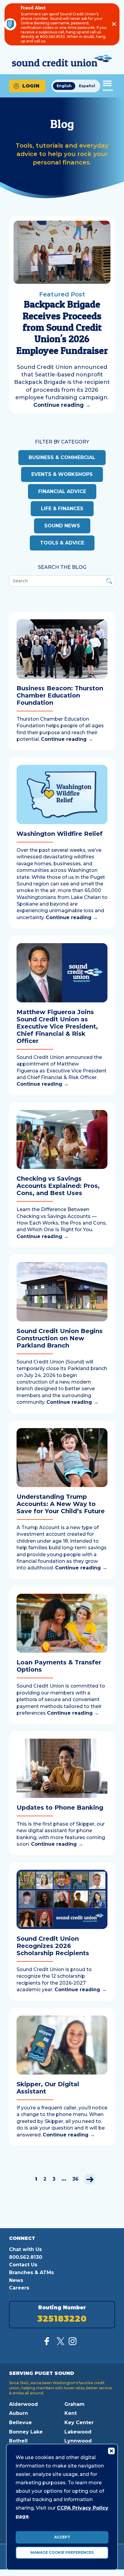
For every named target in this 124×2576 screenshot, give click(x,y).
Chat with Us (25, 2249)
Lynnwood (78, 2441)
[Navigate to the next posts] (90, 2179)
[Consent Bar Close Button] (111, 2451)
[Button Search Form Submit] (109, 582)
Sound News (62, 526)
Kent (71, 2413)
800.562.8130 (26, 2257)
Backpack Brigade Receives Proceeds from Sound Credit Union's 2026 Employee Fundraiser (62, 327)
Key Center (79, 2423)
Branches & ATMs (31, 2272)
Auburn (19, 2413)
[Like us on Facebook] (48, 2343)
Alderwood (23, 2404)
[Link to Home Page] (62, 61)
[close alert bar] (114, 24)
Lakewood (78, 2432)
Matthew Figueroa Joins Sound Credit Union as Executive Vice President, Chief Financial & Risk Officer (57, 1026)
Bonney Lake (26, 2432)
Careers (19, 2288)
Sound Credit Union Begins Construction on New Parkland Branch (60, 1338)
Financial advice (62, 491)
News (16, 2280)
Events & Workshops (62, 474)
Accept (62, 2537)
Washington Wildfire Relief (60, 834)
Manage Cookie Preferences (62, 2552)
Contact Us (23, 2265)
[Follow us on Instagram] (73, 2343)
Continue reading (62, 405)
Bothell (18, 2441)
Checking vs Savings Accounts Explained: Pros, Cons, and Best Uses (58, 1186)
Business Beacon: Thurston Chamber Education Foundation (60, 695)
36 (75, 2179)
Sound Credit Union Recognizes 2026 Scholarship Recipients (53, 1946)
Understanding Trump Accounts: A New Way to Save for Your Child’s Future (61, 1504)
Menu (108, 90)
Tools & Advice (62, 543)
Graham (74, 2404)
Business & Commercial (62, 457)
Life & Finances (62, 509)
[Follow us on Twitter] (60, 2343)
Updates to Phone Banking (60, 1808)
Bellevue (20, 2423)
